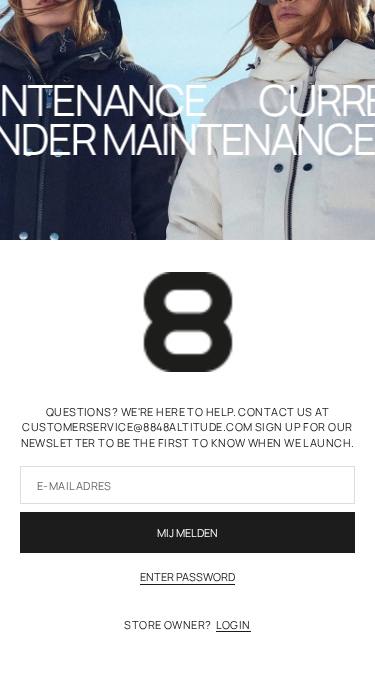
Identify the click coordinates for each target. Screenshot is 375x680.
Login (233, 624)
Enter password (187, 576)
